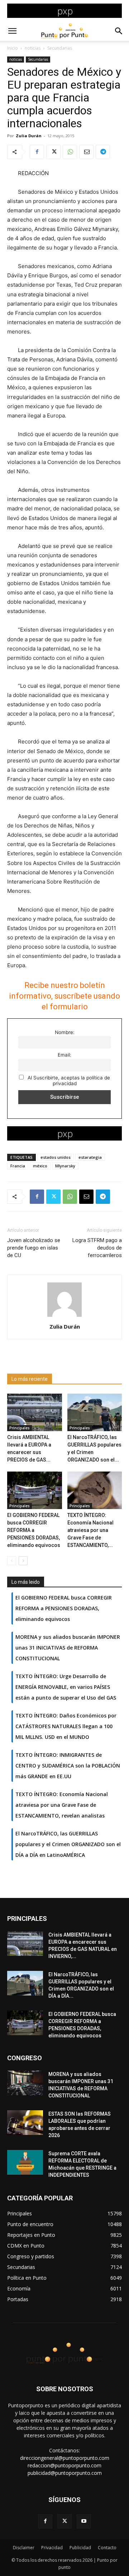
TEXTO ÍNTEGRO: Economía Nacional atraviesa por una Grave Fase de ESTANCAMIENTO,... (90, 1530)
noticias (33, 48)
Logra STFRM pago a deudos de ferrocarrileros (97, 1248)
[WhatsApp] (70, 152)
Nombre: (65, 1032)
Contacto (107, 2548)
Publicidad (80, 2548)
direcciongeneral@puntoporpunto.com (65, 2458)
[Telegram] (103, 152)
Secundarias (60, 48)
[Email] (86, 152)
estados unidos (56, 1157)
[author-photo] (64, 1317)
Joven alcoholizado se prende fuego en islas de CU (34, 1248)
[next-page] (23, 1561)
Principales (20, 1428)
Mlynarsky (65, 1166)
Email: (64, 1055)
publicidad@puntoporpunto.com (65, 2473)
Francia (18, 1166)
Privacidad (52, 2548)
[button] (12, 31)
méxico (40, 1166)
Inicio (13, 48)
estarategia (90, 1157)
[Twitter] (53, 152)
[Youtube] (84, 2521)
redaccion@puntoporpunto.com (64, 2465)
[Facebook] (37, 152)
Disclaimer (24, 2548)
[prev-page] (12, 1561)
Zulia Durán (29, 136)
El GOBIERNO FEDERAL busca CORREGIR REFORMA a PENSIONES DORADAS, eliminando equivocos (34, 1530)
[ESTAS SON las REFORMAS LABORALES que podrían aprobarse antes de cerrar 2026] (25, 2123)
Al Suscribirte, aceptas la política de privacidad (68, 1081)
